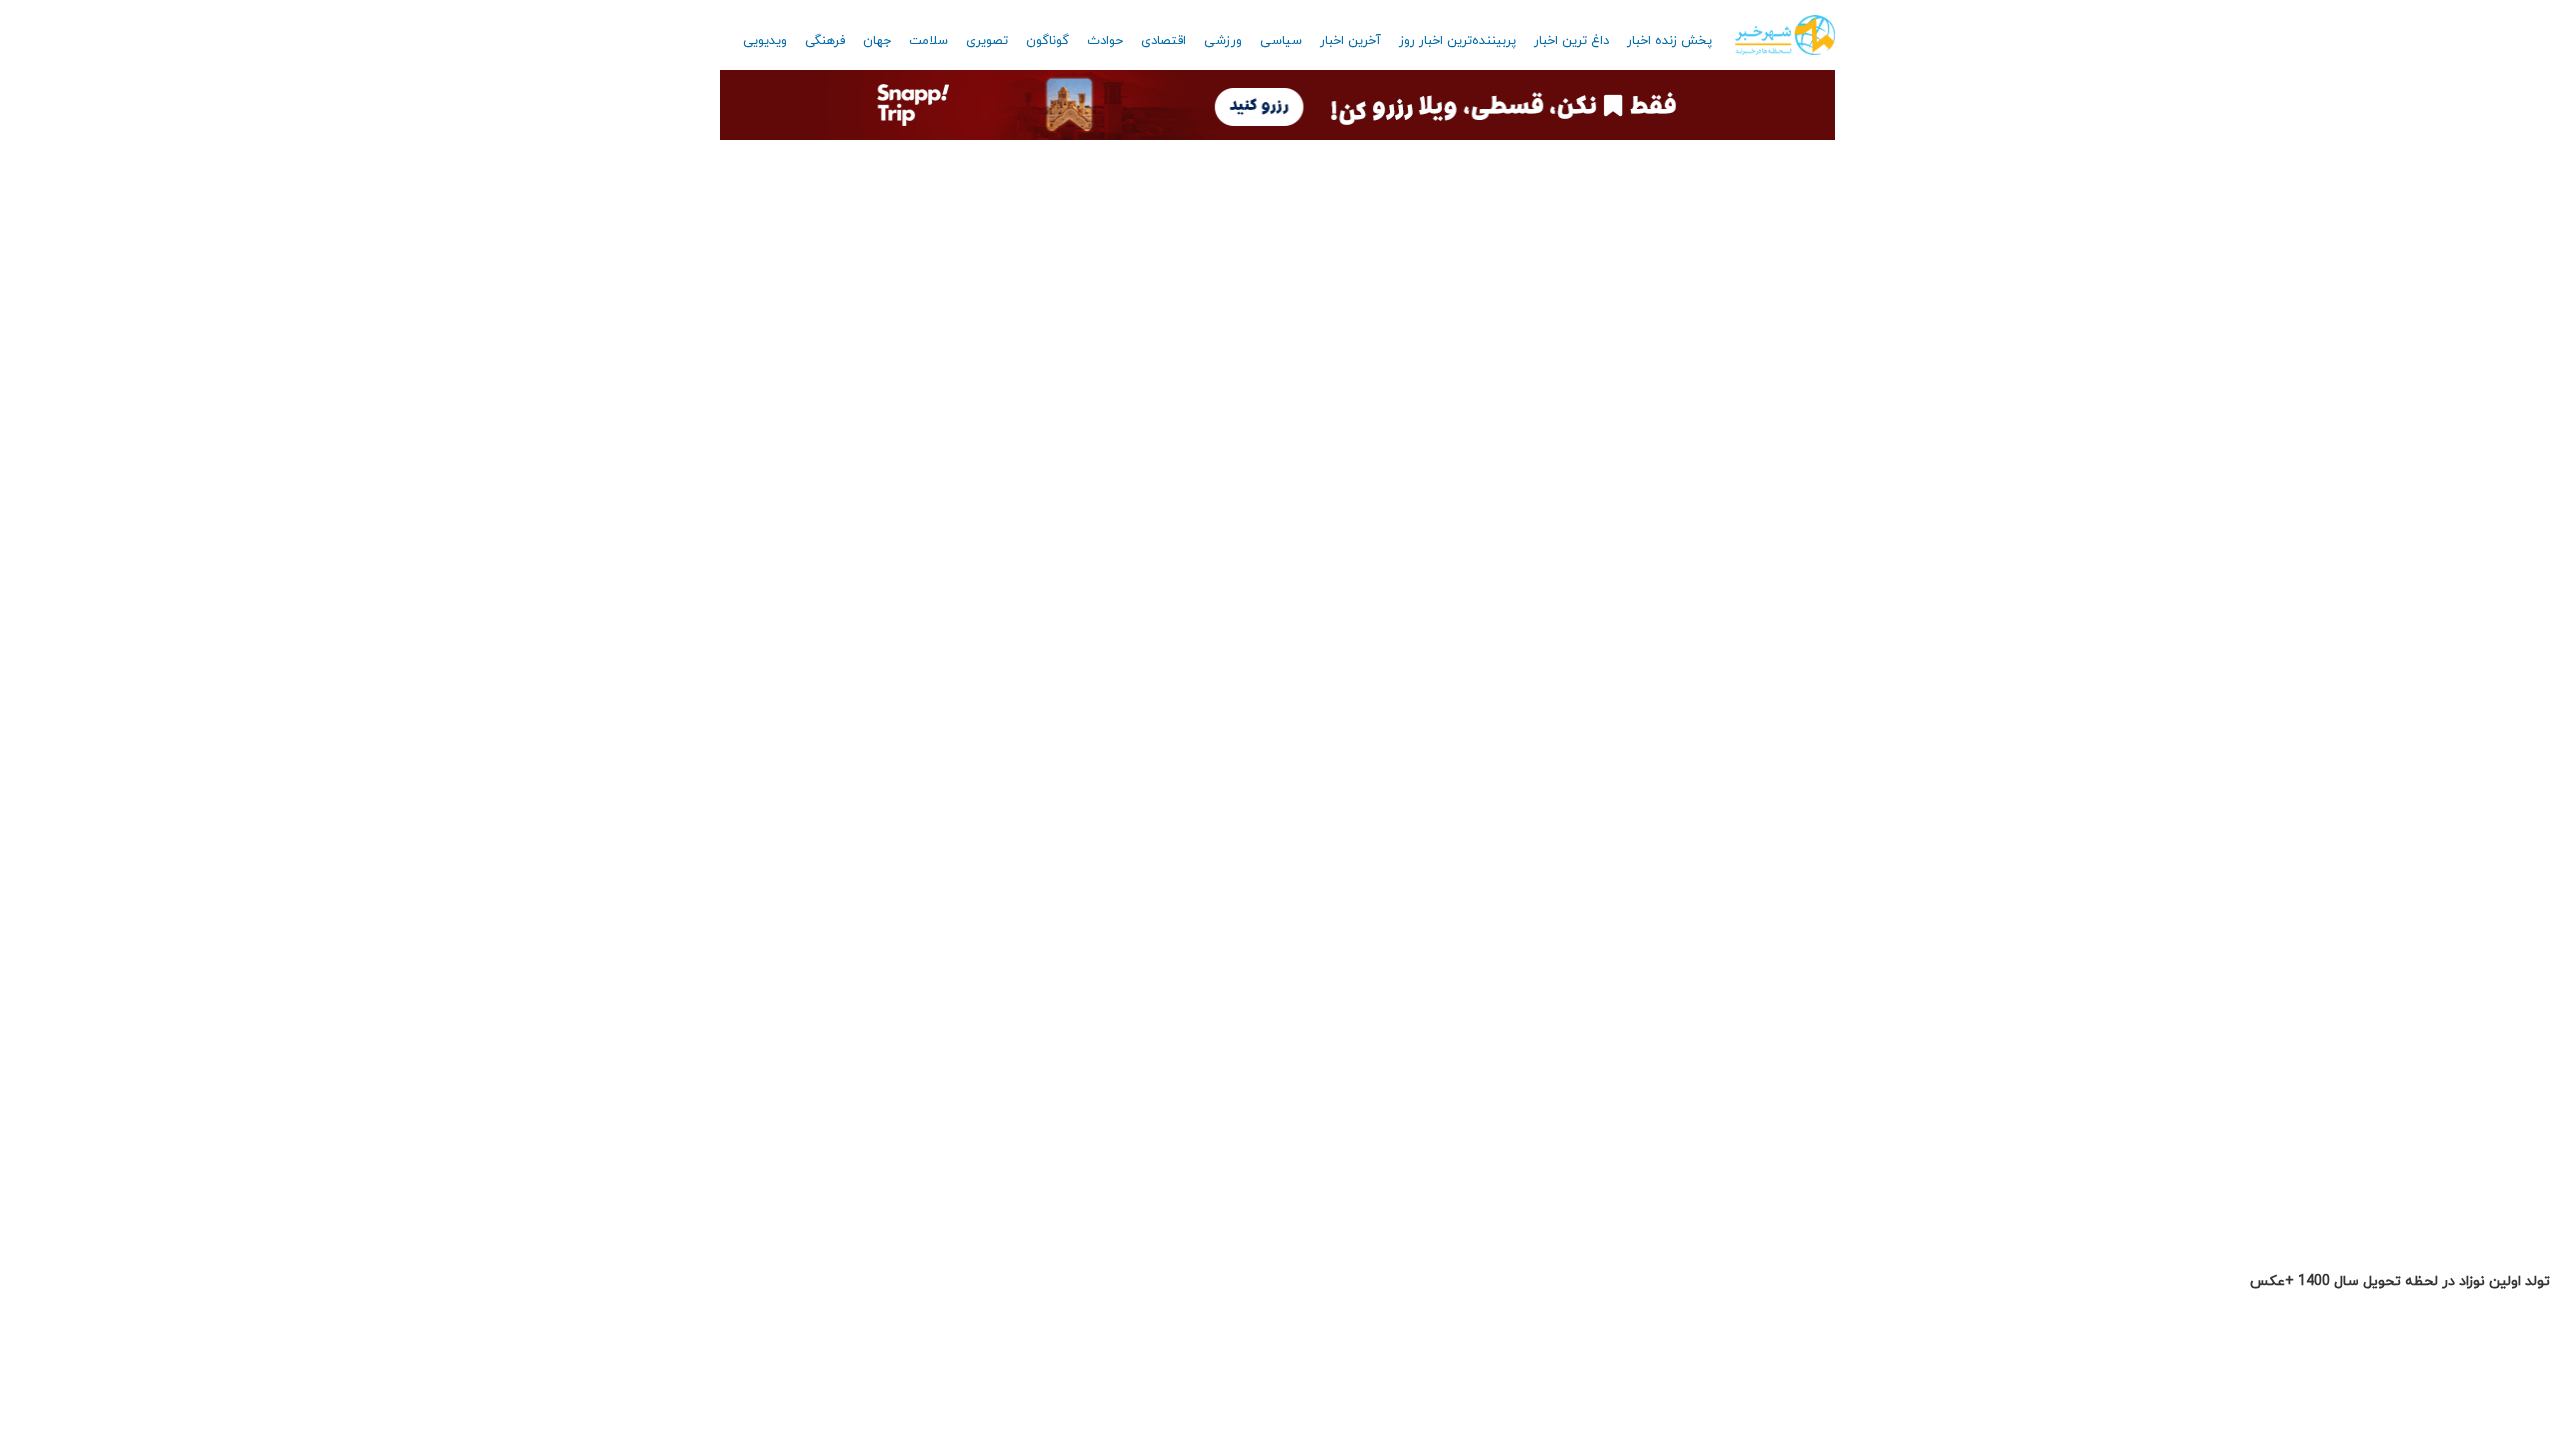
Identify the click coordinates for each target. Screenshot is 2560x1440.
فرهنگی (825, 41)
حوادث (1105, 41)
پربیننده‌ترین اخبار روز (1457, 41)
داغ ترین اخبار (1571, 41)
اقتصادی (1163, 41)
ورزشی (1223, 41)
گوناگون (1047, 41)
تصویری (987, 41)
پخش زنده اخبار (1669, 41)
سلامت (928, 41)
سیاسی (1281, 41)
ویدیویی (765, 41)
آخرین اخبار (1350, 41)
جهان (877, 41)
